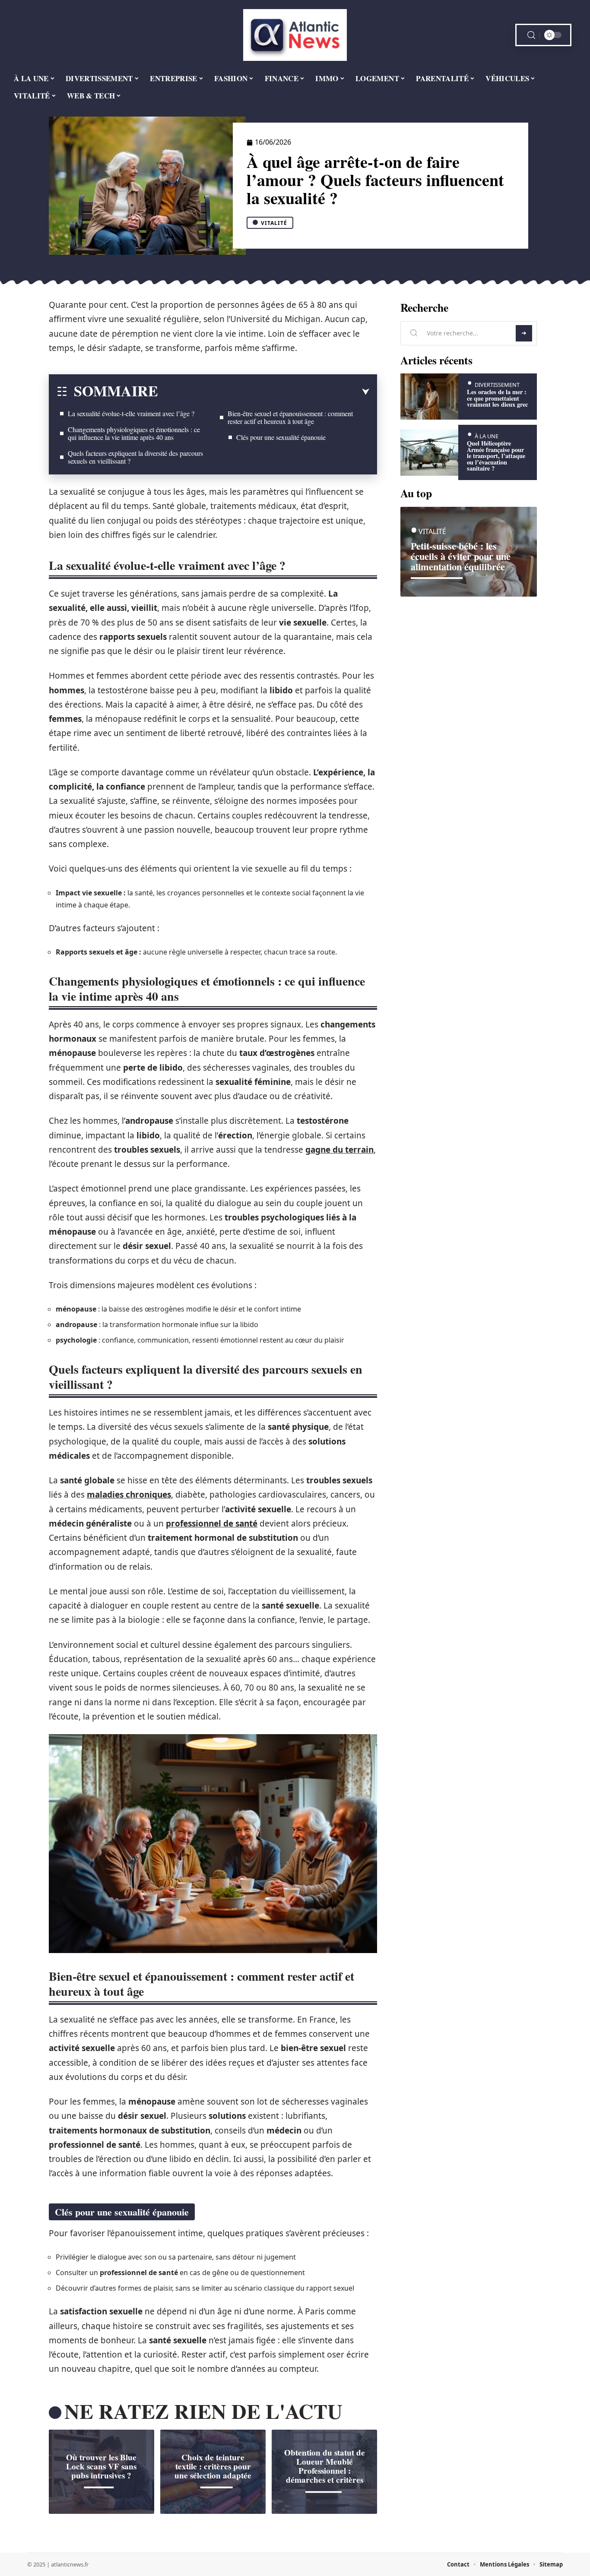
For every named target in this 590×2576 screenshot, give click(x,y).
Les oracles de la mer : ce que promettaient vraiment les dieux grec (497, 398)
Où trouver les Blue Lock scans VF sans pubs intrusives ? (101, 2466)
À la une (487, 436)
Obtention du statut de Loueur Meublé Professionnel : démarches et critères (325, 2466)
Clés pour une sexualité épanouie (281, 437)
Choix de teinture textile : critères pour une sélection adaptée (213, 2466)
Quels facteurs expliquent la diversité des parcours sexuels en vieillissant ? (135, 457)
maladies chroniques (129, 1495)
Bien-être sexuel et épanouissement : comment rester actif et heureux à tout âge (290, 417)
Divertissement (497, 385)
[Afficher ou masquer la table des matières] (264, 392)
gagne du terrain (339, 1150)
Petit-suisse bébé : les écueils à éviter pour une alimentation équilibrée (461, 556)
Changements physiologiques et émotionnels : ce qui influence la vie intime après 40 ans (134, 433)
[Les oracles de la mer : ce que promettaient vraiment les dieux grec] (429, 397)
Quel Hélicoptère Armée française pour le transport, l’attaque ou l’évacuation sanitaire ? (496, 456)
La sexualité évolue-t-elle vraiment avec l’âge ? (131, 413)
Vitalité (274, 223)
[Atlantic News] (295, 35)
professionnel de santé (212, 1523)
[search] (531, 35)
